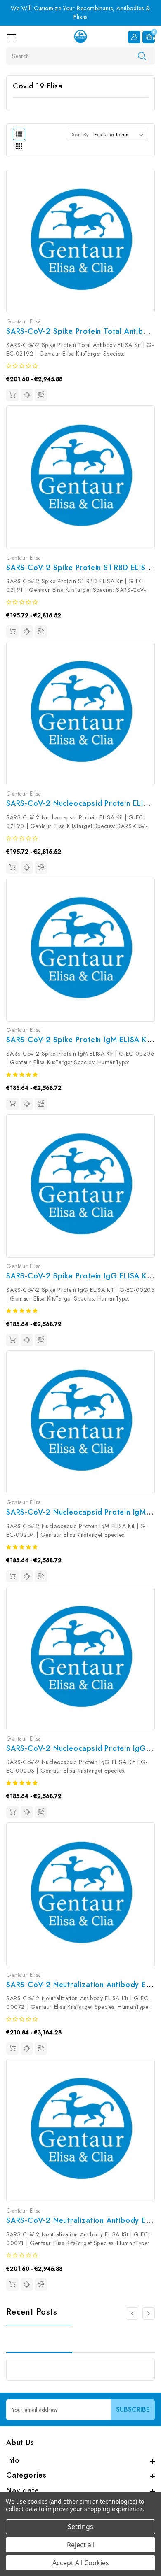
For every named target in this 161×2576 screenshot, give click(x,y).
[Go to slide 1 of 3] (149, 2313)
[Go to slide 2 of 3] (132, 2313)
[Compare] (41, 395)
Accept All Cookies (81, 2563)
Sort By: (82, 134)
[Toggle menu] (11, 37)
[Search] (142, 56)
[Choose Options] (12, 395)
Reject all (81, 2545)
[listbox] (120, 135)
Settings (80, 2527)
